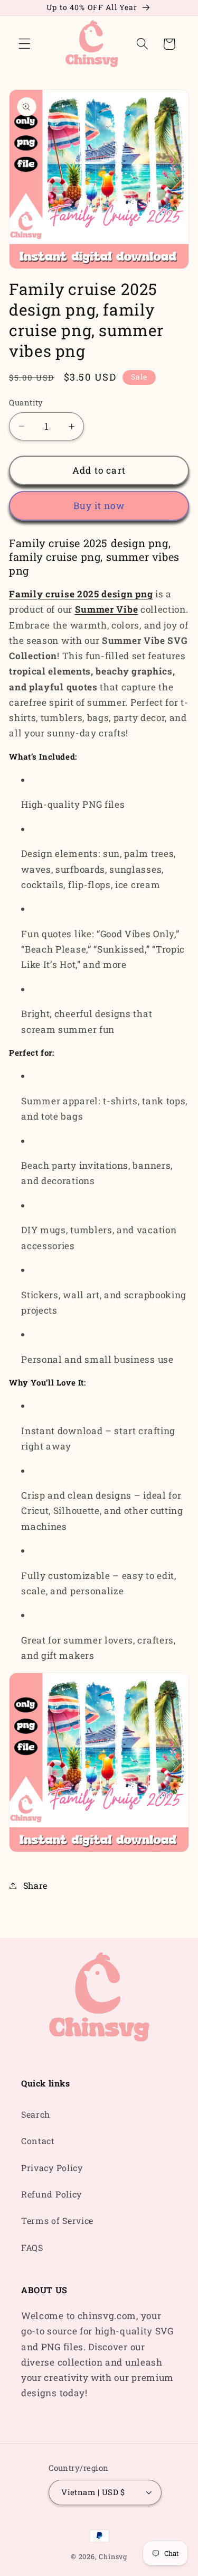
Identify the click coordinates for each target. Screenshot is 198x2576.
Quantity (26, 402)
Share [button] (35, 1885)
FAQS (32, 2247)
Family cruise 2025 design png (81, 594)
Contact (38, 2141)
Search (36, 2114)
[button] (25, 44)
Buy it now (99, 506)
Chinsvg (113, 2556)
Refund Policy (51, 2194)
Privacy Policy (52, 2168)
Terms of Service (57, 2220)
